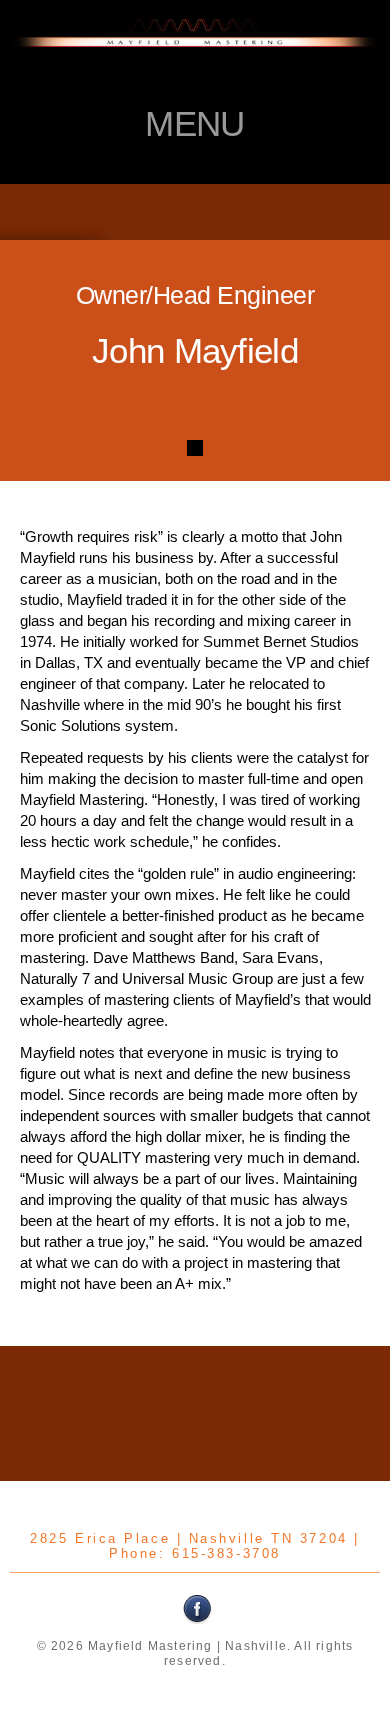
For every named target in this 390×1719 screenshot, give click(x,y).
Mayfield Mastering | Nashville (195, 55)
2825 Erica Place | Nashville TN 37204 (188, 1538)
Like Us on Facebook (198, 1609)
